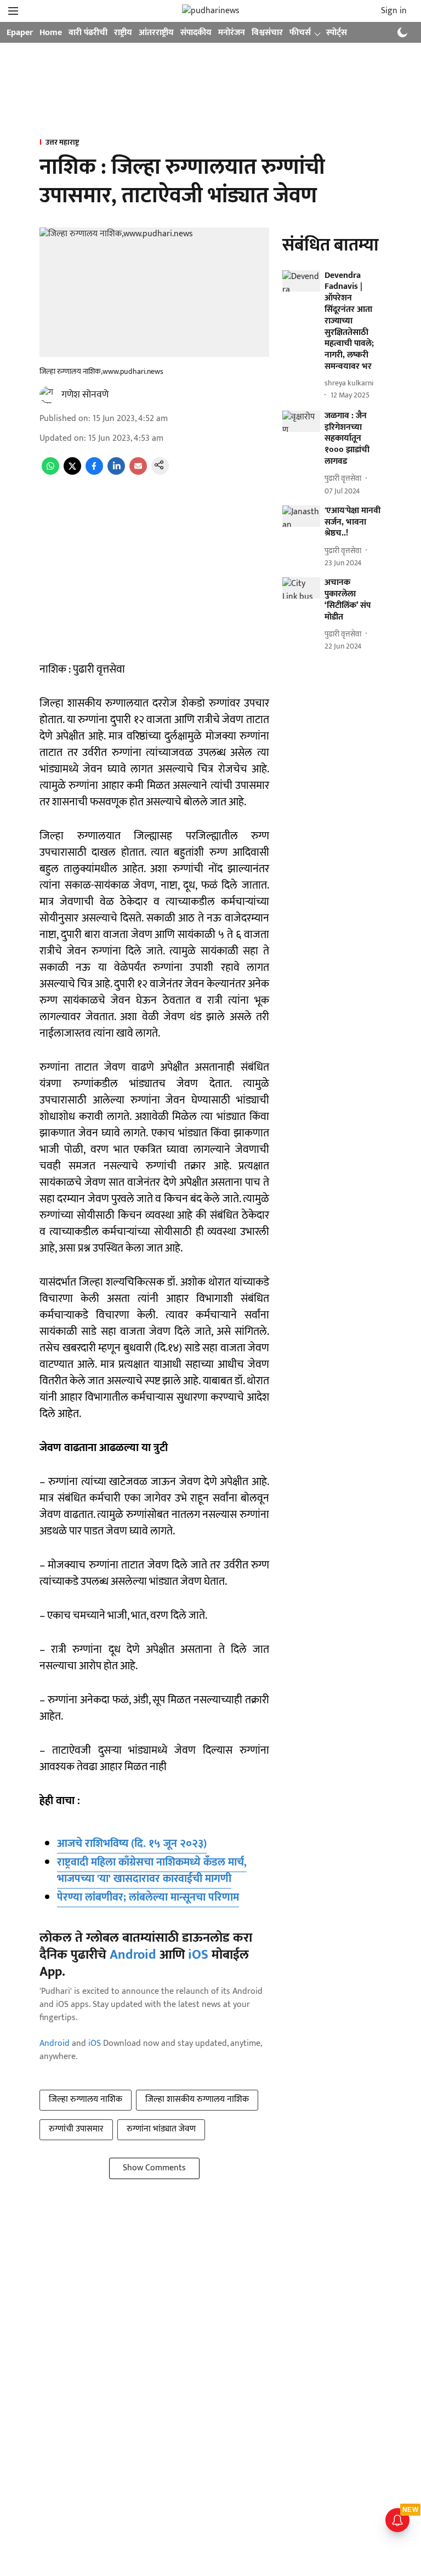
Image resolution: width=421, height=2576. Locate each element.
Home (51, 33)
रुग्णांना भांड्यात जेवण (161, 2129)
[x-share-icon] (72, 472)
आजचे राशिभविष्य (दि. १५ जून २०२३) (132, 1844)
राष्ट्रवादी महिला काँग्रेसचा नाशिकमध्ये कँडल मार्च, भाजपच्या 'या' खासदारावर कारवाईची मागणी (152, 1870)
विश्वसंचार (267, 33)
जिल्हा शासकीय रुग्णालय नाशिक (197, 2099)
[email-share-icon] (138, 472)
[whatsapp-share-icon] (50, 472)
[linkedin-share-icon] (116, 472)
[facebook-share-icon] (94, 472)
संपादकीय (196, 33)
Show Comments (154, 2168)
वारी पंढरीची (88, 33)
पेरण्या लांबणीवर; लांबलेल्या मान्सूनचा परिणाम (148, 1897)
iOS (198, 1955)
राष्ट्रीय (123, 33)
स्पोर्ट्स (337, 33)
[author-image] (48, 395)
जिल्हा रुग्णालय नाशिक (86, 2099)
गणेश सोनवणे (85, 395)
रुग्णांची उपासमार (76, 2129)
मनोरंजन (232, 33)
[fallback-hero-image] (301, 281)
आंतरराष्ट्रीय (156, 33)
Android (133, 1955)
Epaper (20, 33)
